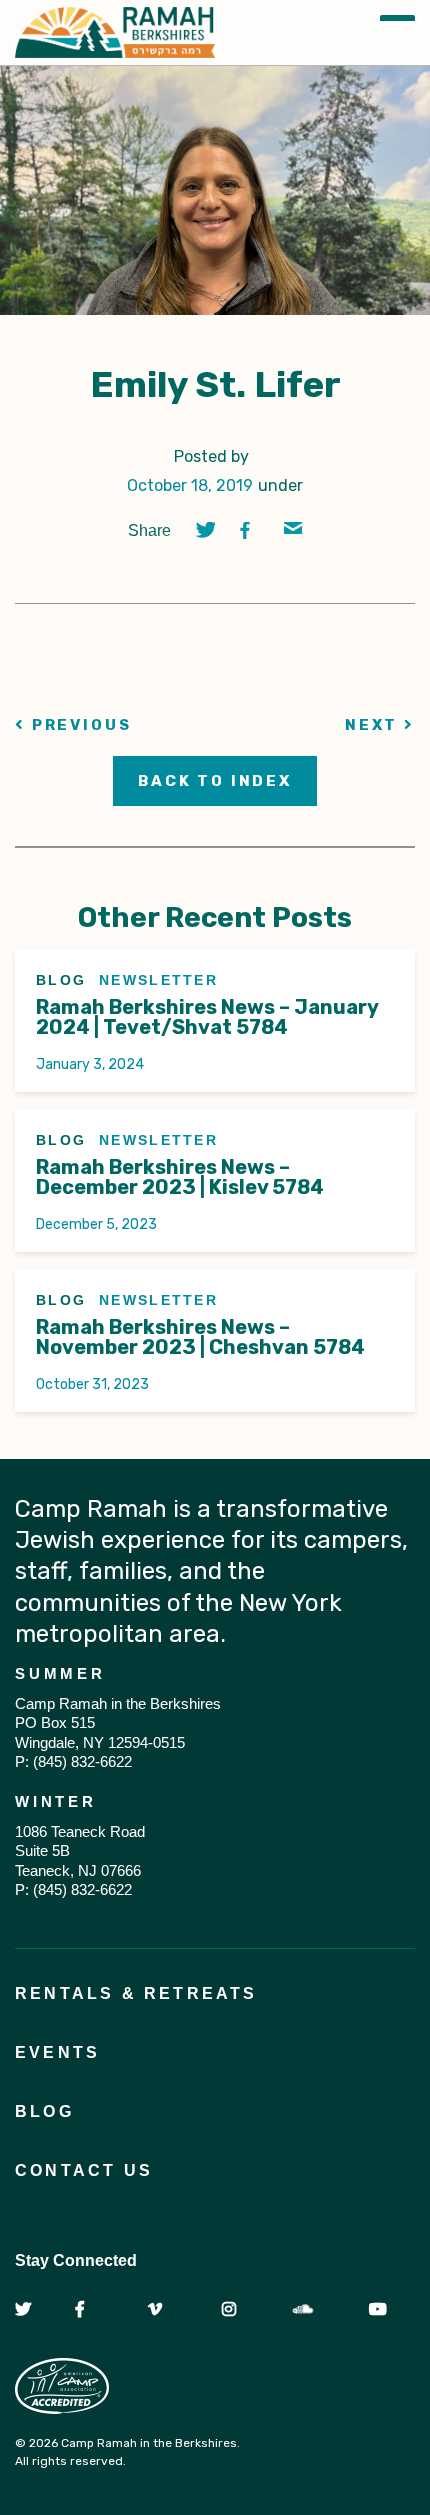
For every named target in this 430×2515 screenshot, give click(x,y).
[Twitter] (205, 530)
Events (57, 2052)
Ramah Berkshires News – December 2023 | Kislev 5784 (180, 1177)
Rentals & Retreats (136, 1993)
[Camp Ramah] (115, 32)
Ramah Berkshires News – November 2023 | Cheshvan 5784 (200, 1337)
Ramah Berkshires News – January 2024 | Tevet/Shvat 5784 (207, 1017)
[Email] (293, 530)
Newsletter (158, 980)
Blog (44, 2111)
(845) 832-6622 (82, 1761)
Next (374, 725)
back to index (215, 781)
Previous (79, 725)
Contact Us (84, 2170)
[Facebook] (249, 530)
